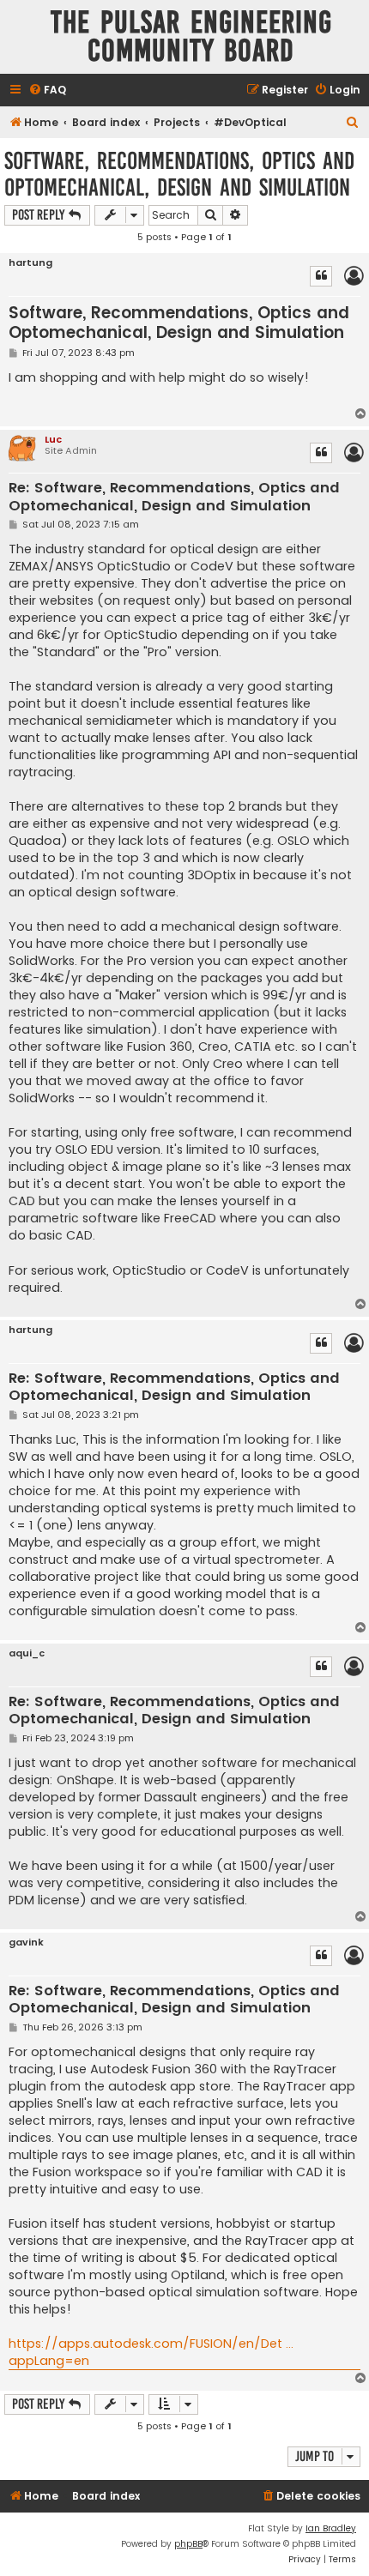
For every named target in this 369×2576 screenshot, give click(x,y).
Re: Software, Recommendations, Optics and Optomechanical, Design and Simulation (174, 497)
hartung (30, 263)
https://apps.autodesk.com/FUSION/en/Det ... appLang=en (151, 2352)
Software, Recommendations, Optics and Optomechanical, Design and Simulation (179, 174)
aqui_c (27, 1653)
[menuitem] (47, 90)
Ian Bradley (331, 2528)
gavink (26, 1943)
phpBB (188, 2544)
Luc (53, 439)
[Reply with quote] (321, 276)
